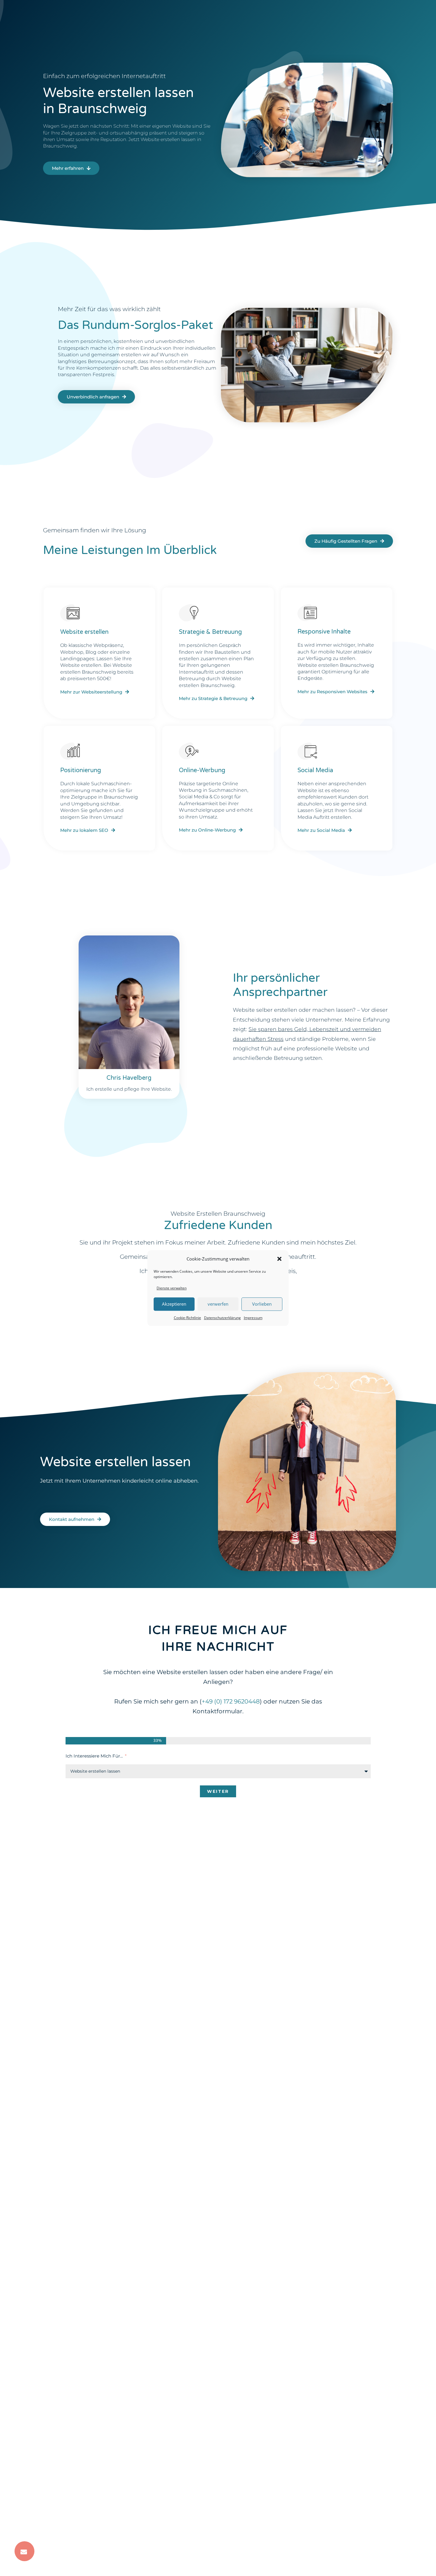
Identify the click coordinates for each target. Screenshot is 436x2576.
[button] (279, 1259)
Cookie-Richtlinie (187, 1318)
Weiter (218, 1791)
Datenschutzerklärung (222, 1318)
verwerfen (218, 1304)
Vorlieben (262, 1304)
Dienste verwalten (172, 1288)
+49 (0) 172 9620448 (231, 1701)
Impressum (253, 1318)
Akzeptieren (174, 1304)
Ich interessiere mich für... (95, 1756)
